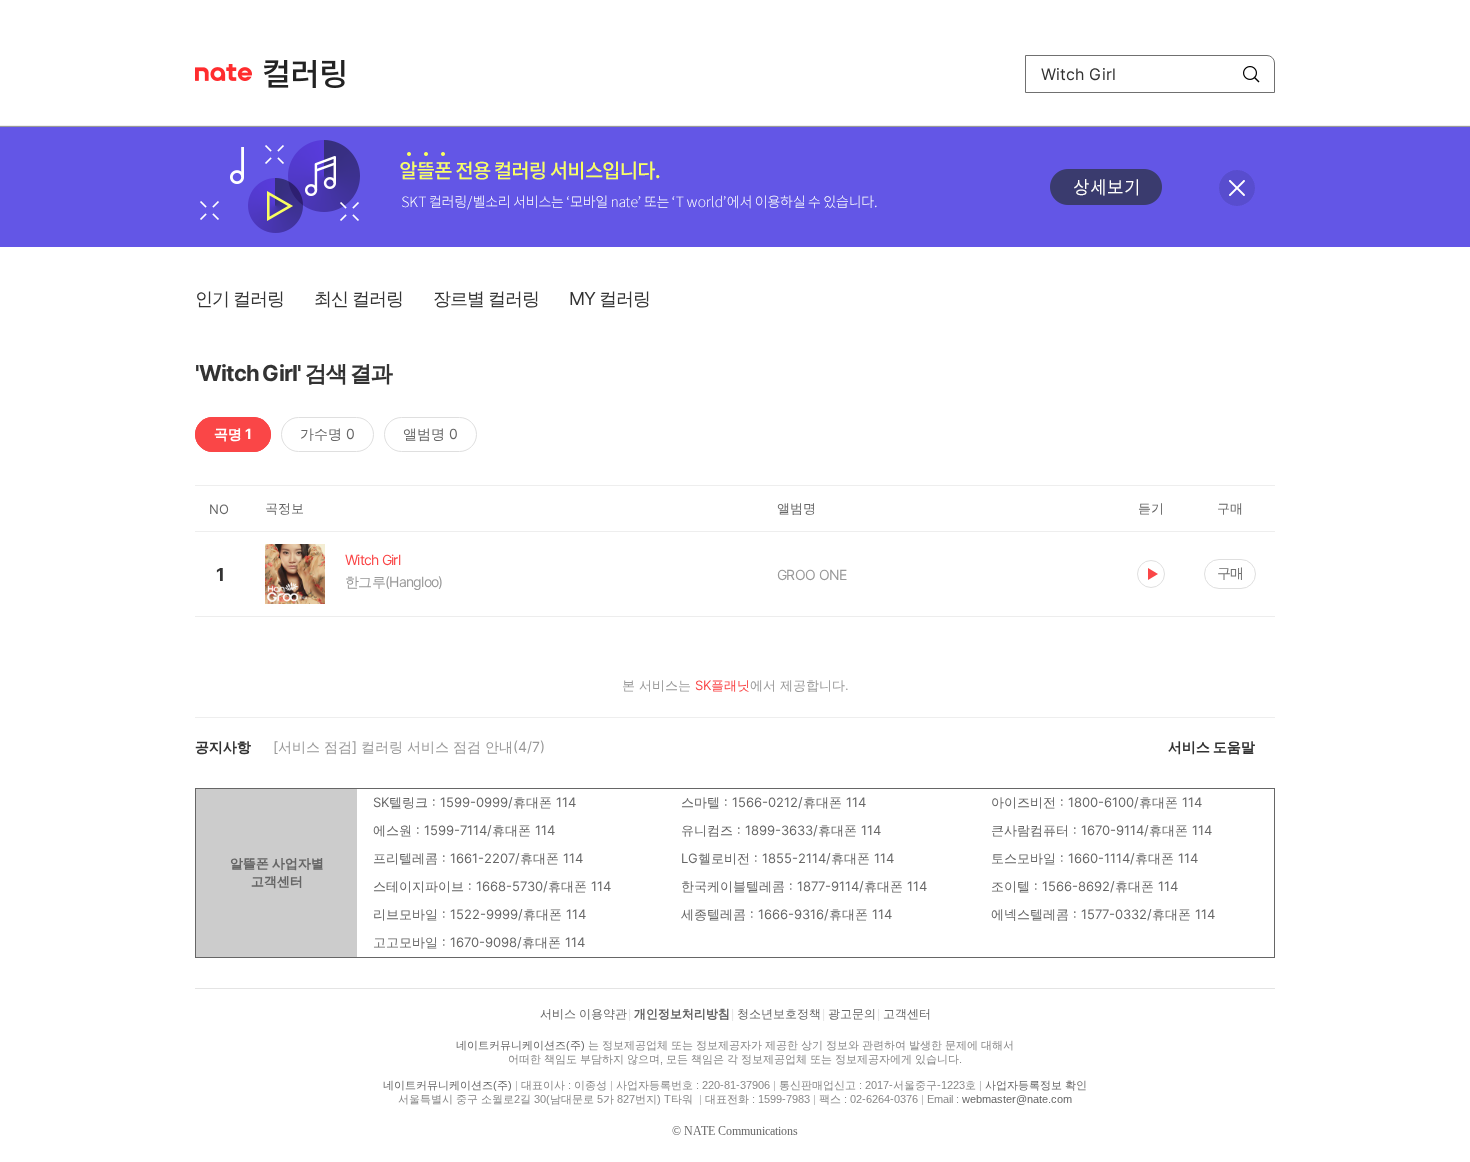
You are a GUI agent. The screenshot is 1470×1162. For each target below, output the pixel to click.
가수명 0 (327, 433)
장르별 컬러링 (486, 298)
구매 (1230, 572)
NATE (223, 72)
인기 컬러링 (239, 298)
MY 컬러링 (609, 298)
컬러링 (314, 74)
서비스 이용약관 (583, 1014)
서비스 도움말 (1211, 746)
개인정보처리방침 (682, 1014)
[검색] (1251, 74)
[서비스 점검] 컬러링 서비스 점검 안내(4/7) (409, 746)
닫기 (1237, 188)
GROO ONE (811, 574)
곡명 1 (233, 433)
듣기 (1151, 574)
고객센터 (907, 1014)
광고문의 (852, 1014)
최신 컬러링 (358, 298)
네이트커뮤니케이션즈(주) (520, 1045)
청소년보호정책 (779, 1014)
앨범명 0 (430, 433)
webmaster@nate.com (1017, 1099)
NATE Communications (741, 1131)
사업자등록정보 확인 (1036, 1085)
